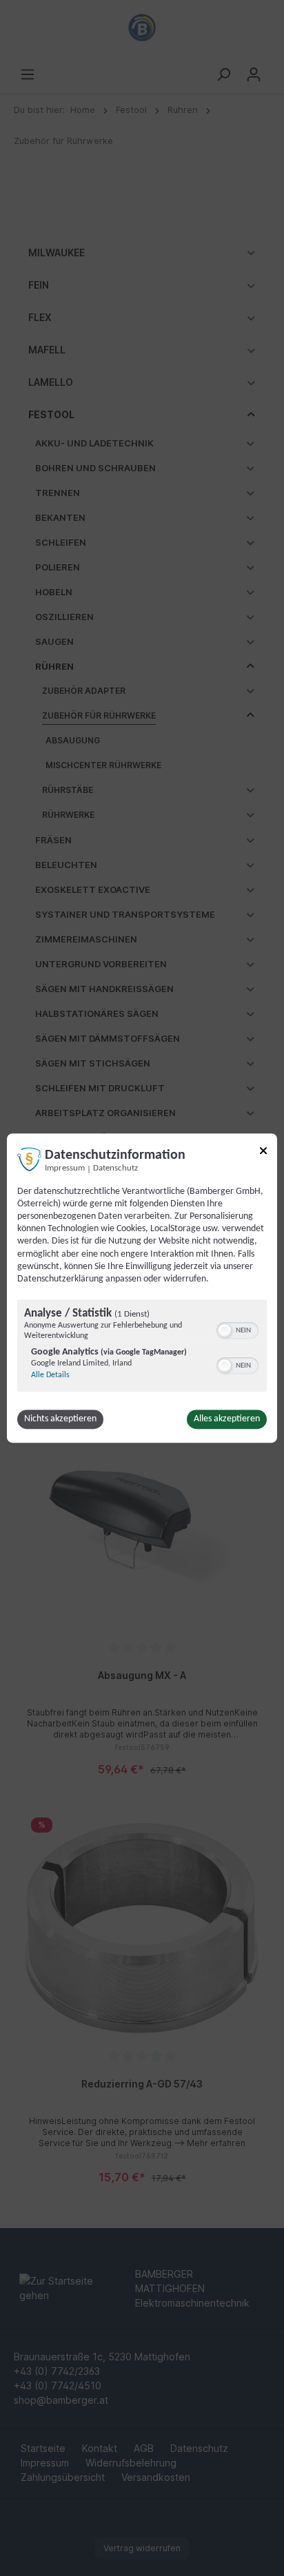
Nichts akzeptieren (60, 1419)
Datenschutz (115, 1168)
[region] (142, 1347)
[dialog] (142, 1288)
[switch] (237, 1329)
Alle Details (50, 1375)
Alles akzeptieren (227, 1419)
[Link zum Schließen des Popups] (263, 1153)
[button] (225, 1330)
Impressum (65, 1168)
